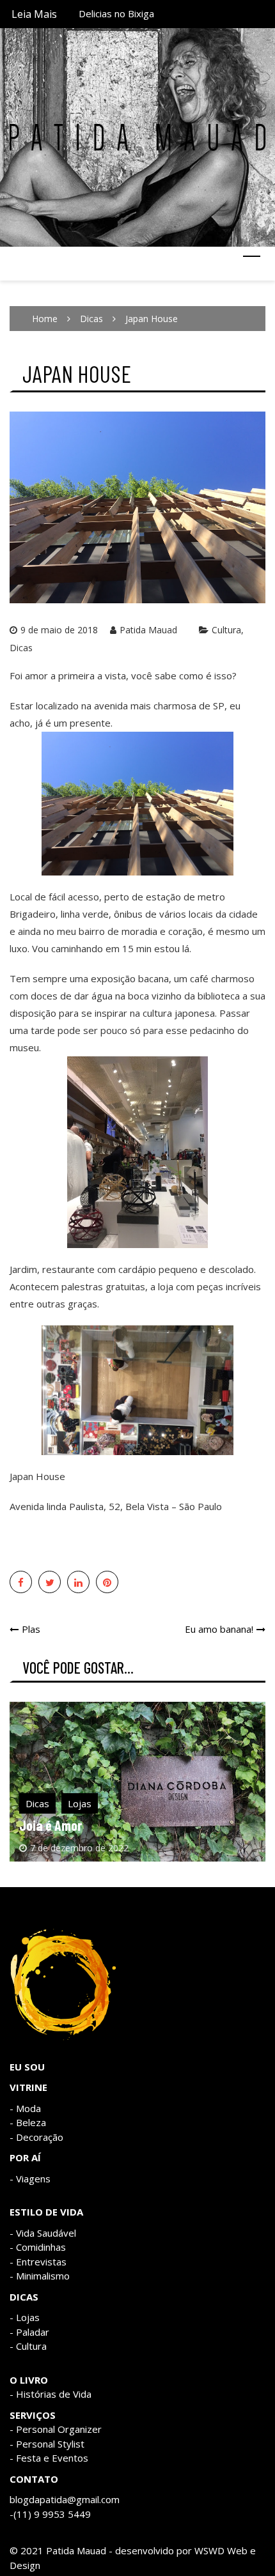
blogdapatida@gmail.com (65, 2499)
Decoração (40, 2137)
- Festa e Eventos (49, 2458)
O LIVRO (29, 2380)
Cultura (226, 630)
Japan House (37, 1476)
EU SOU (27, 2067)
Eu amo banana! (219, 1629)
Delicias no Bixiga (116, 10)
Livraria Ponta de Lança (83, 1825)
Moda (28, 2108)
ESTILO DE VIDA (46, 2212)
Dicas (21, 648)
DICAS (24, 2297)
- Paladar (29, 2332)
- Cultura (28, 2346)
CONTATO (34, 2479)
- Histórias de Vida (51, 2394)
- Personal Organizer (56, 2429)
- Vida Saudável (43, 2233)
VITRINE (28, 2087)
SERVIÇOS (33, 2415)
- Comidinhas (38, 2247)
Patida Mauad (148, 630)
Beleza (31, 2122)
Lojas (80, 1803)
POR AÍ (25, 2157)
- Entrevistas (38, 2262)
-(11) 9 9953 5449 (50, 2514)
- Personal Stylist (47, 2444)
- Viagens (30, 2179)
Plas (31, 1629)
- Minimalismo (40, 2276)
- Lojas (25, 2317)
